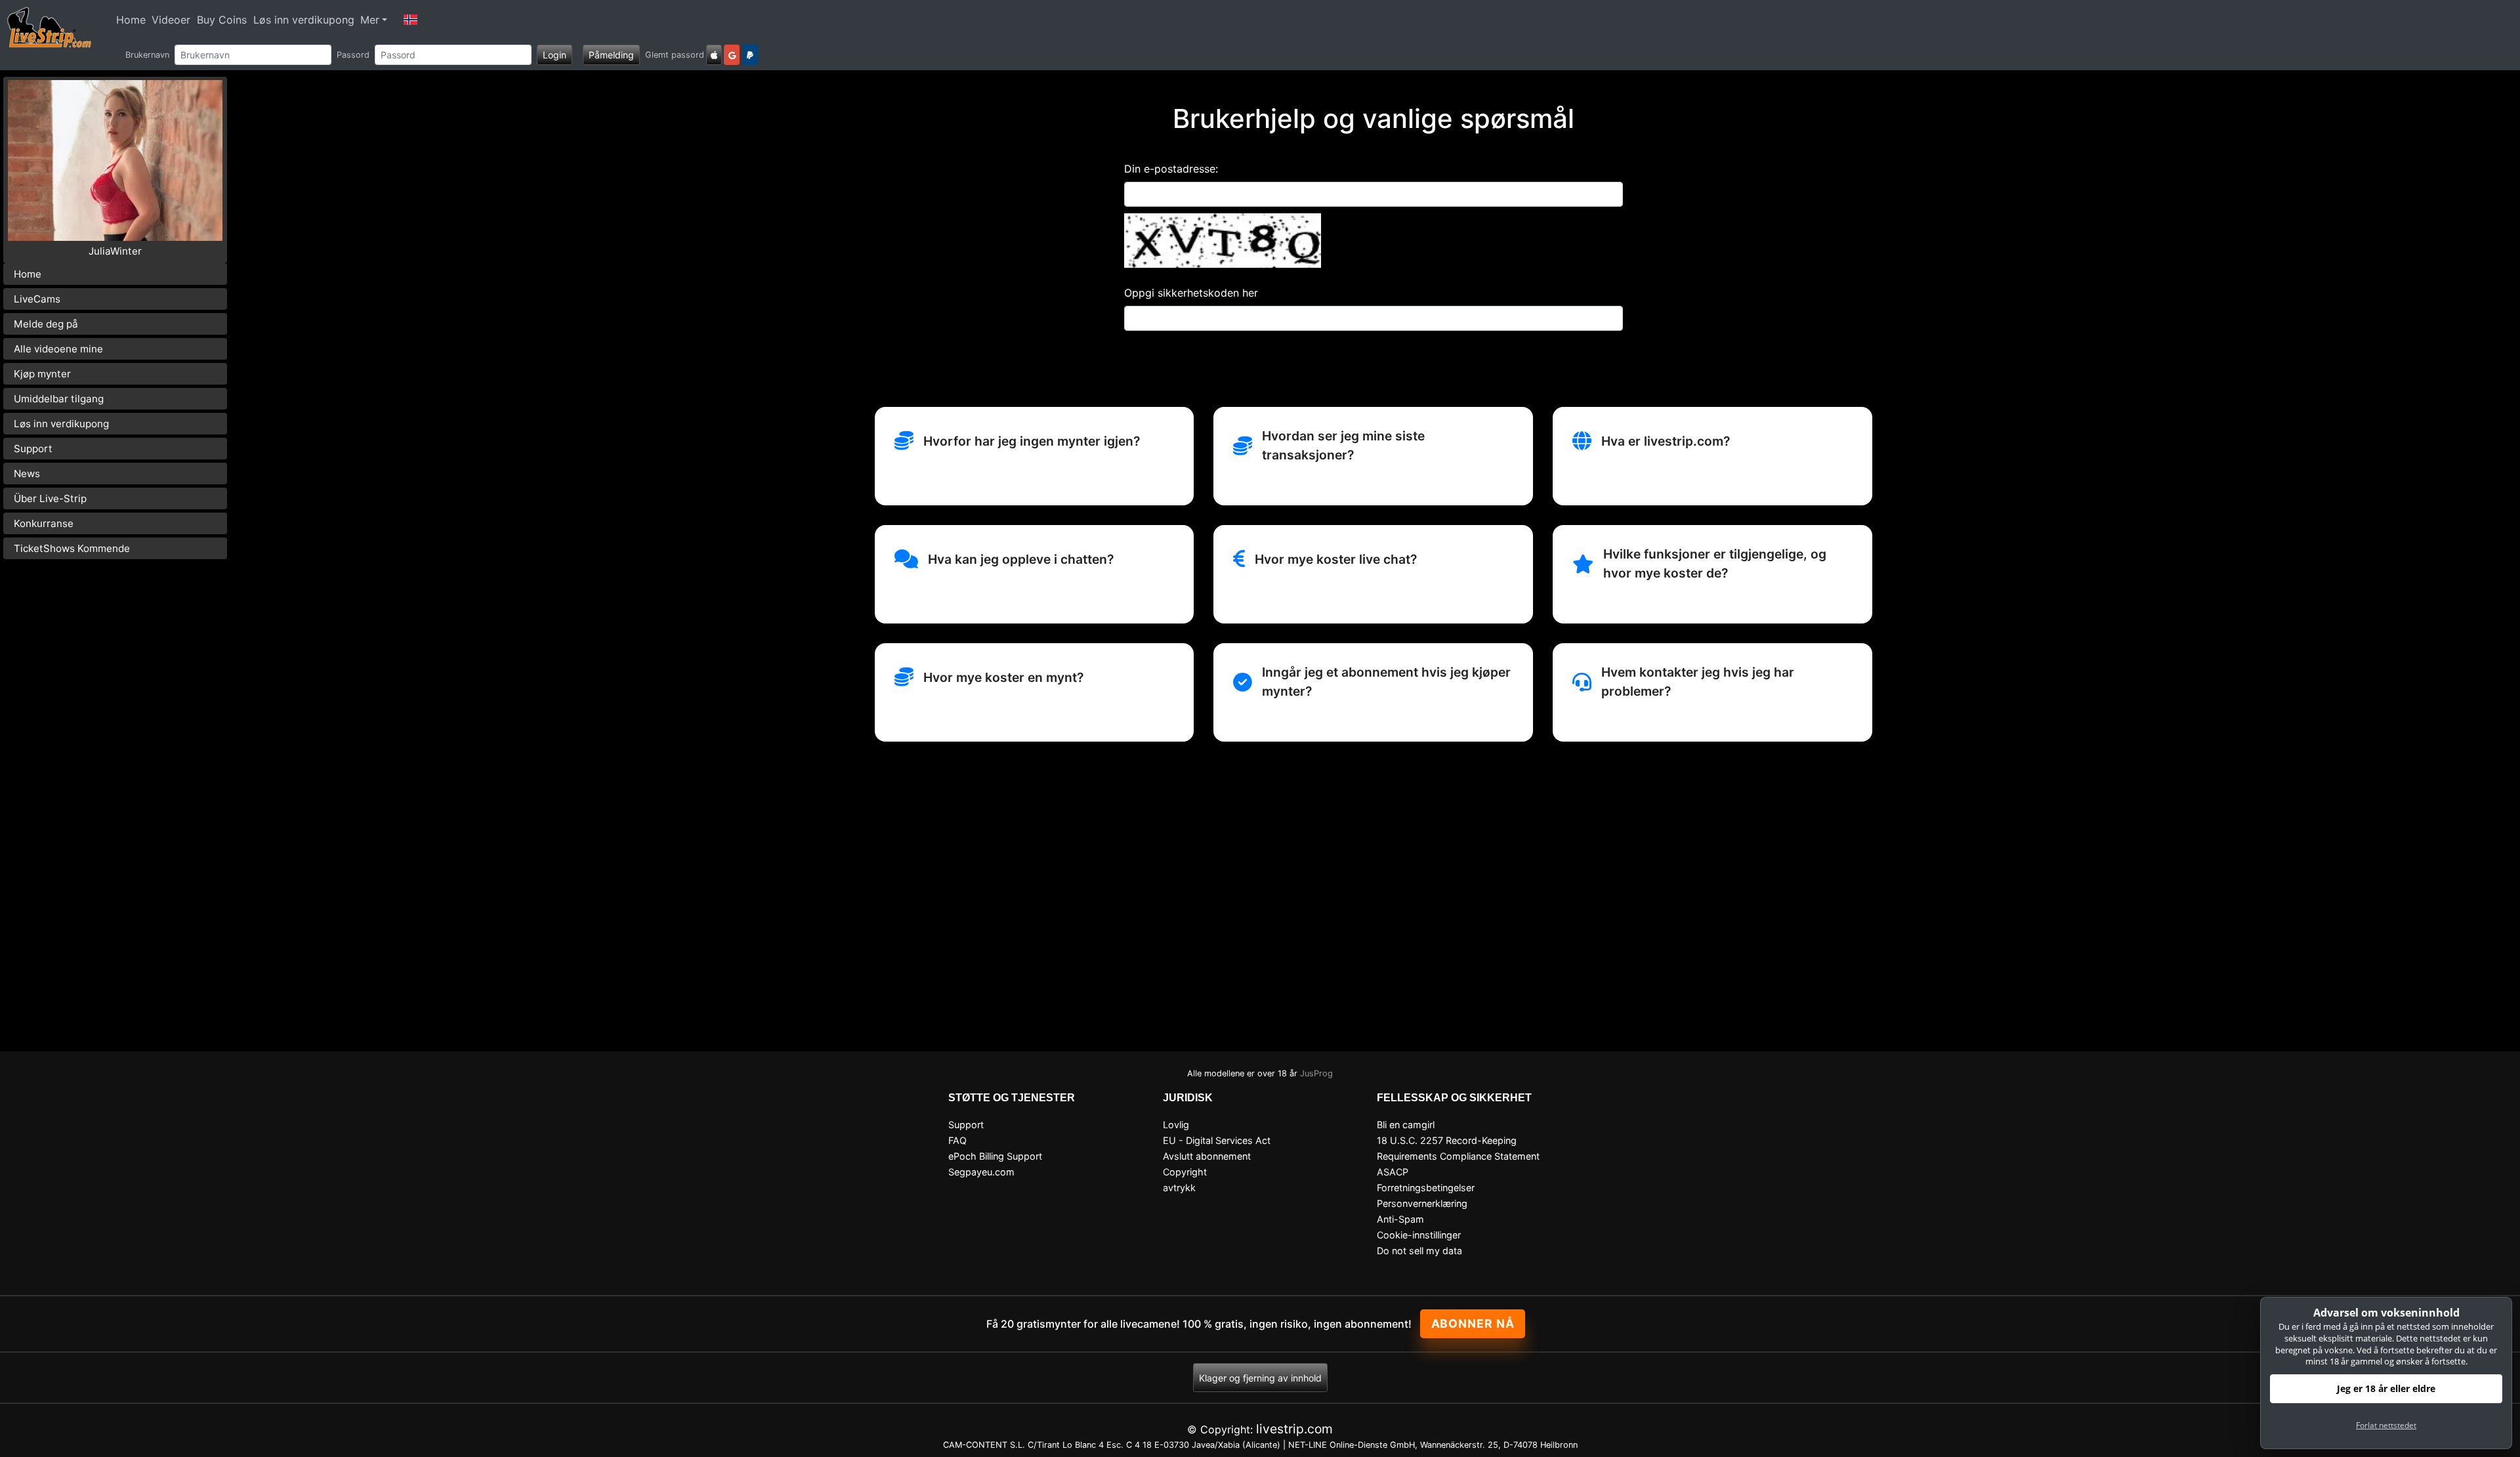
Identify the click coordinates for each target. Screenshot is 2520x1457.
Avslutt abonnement (1207, 1156)
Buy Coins (222, 20)
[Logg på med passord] (714, 55)
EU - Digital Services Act (1217, 1140)
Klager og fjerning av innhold (1260, 1378)
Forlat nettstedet (2386, 1425)
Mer (370, 20)
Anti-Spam (1400, 1219)
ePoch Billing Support (995, 1156)
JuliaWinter (115, 251)
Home (131, 20)
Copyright (1185, 1172)
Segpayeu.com (981, 1172)
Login (555, 55)
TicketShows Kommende (72, 548)
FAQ (957, 1140)
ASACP (1393, 1172)
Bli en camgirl (1406, 1125)
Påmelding (611, 55)
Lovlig (1176, 1125)
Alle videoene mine (58, 349)
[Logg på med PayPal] (750, 55)
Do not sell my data (1419, 1251)
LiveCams (37, 299)
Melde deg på (46, 324)
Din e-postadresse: (1171, 169)
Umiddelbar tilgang (59, 399)
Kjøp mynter (42, 374)
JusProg (1316, 1073)
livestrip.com (1294, 1429)
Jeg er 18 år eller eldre (2386, 1388)
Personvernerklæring (1422, 1203)
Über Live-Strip (50, 498)
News (27, 474)
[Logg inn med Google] (732, 55)
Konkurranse (44, 523)
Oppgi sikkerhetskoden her (1191, 293)
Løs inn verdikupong (304, 20)
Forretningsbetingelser (1426, 1188)
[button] (410, 20)
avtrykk (1179, 1188)
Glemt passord (675, 55)
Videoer (171, 20)
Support (33, 449)
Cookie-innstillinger (1419, 1235)
